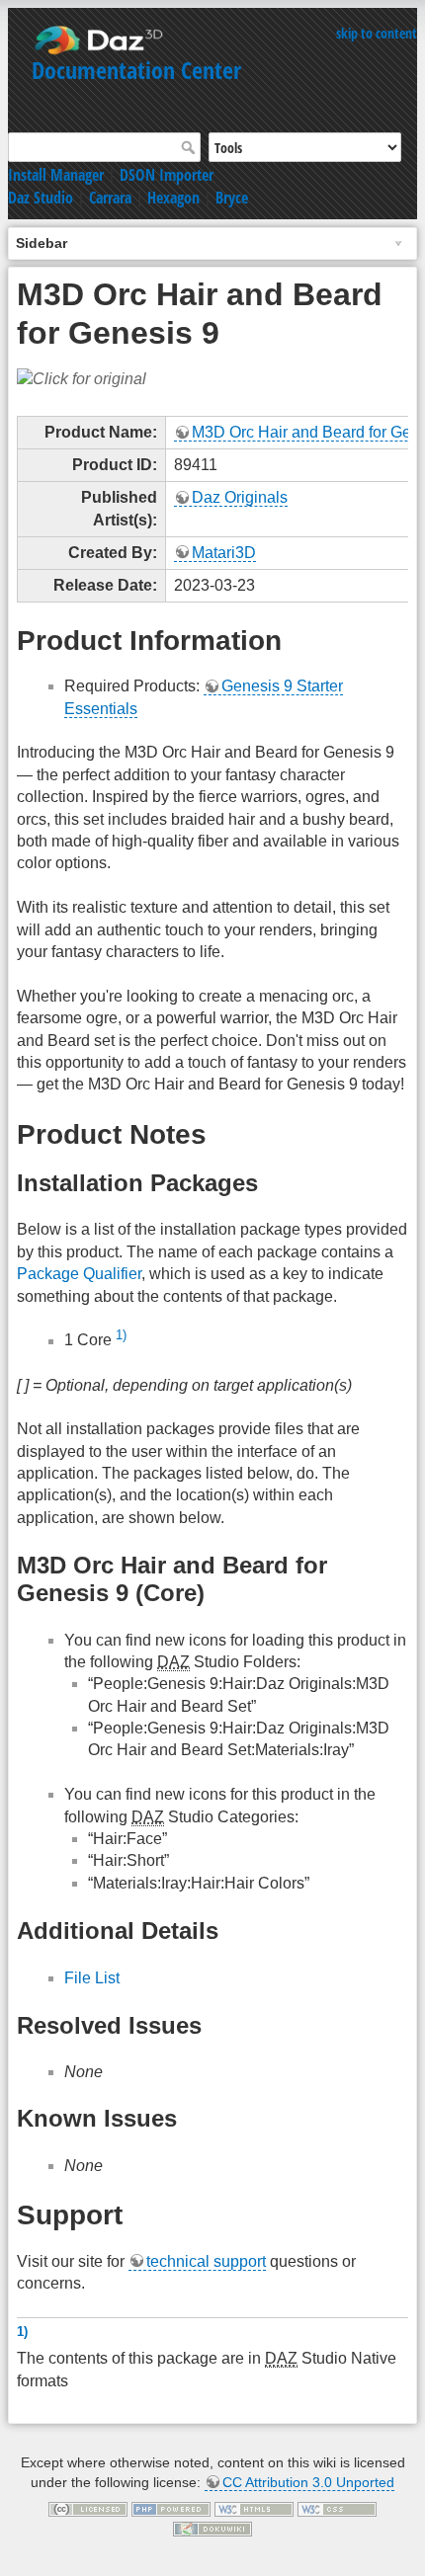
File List (92, 1978)
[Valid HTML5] (254, 2508)
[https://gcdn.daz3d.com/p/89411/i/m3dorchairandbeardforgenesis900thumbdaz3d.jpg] (82, 379)
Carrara (110, 198)
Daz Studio (41, 198)
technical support (206, 2261)
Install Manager (56, 175)
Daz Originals (240, 497)
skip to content (377, 33)
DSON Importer (167, 175)
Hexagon (173, 198)
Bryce (232, 198)
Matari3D (224, 553)
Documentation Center (136, 70)
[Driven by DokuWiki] (212, 2528)
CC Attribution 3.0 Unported (308, 2482)
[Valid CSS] (337, 2508)
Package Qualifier (79, 1274)
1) (121, 1335)
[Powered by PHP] (171, 2508)
